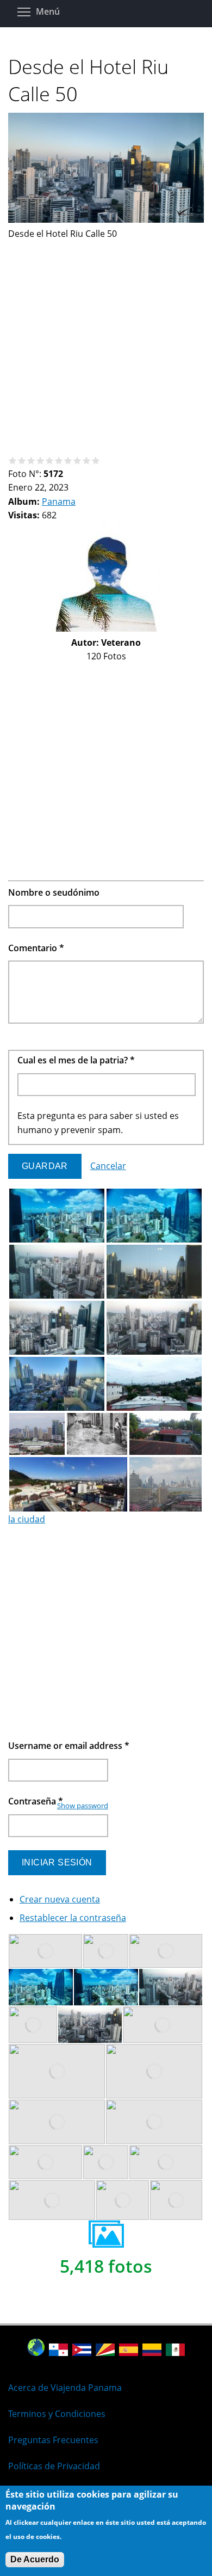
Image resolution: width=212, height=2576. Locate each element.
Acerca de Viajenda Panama (65, 2388)
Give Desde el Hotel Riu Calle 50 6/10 (59, 460)
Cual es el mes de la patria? (76, 1060)
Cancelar (108, 1166)
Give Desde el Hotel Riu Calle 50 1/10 (13, 460)
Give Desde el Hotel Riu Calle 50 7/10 (68, 460)
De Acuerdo (35, 2559)
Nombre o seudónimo (54, 892)
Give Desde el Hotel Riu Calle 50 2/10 (22, 460)
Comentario (36, 948)
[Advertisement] (106, 347)
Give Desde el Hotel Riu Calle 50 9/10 (87, 460)
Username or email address (69, 1746)
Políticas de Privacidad (54, 2466)
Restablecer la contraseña (73, 1918)
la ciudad (27, 1519)
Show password (83, 1806)
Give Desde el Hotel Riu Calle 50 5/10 (50, 460)
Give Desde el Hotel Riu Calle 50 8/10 (77, 460)
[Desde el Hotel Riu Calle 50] (106, 219)
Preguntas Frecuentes (53, 2440)
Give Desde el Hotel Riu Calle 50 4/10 (40, 460)
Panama (59, 501)
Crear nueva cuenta (60, 1899)
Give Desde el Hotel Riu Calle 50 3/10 (31, 460)
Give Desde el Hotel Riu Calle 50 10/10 (96, 460)
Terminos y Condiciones (57, 2414)
